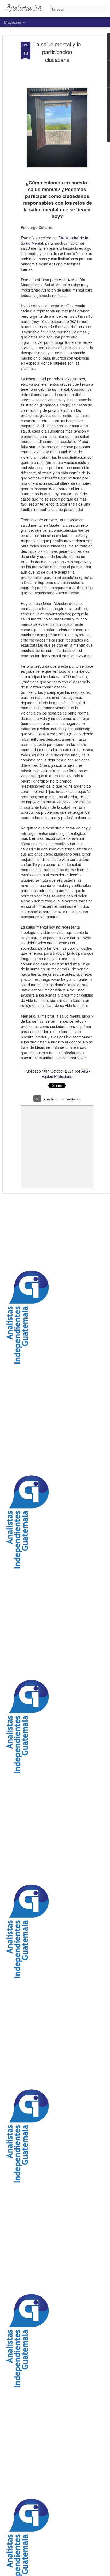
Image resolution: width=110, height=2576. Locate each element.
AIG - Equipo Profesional (66, 1074)
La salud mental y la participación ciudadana (57, 52)
